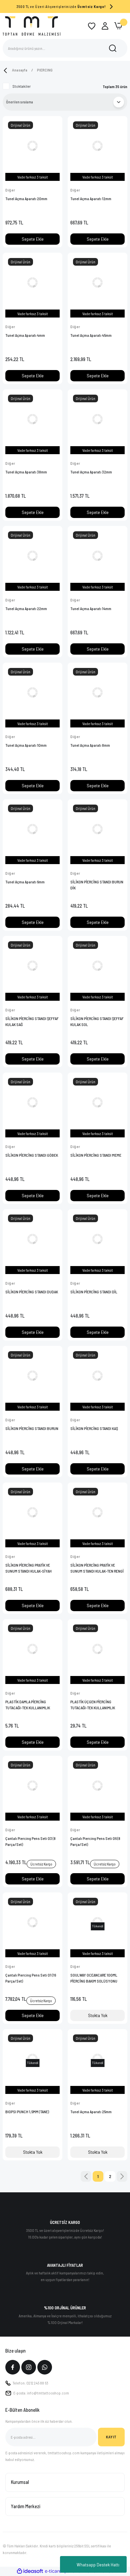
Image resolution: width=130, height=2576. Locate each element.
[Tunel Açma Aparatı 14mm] (97, 556)
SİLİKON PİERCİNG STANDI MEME (96, 1155)
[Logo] (31, 26)
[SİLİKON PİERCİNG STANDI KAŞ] (97, 1376)
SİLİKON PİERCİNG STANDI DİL (94, 1292)
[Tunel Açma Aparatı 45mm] (97, 282)
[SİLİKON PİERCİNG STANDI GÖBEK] (32, 1102)
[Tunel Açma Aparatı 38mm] (32, 419)
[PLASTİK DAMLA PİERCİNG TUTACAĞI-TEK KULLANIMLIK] (32, 1649)
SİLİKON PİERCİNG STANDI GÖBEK (32, 1155)
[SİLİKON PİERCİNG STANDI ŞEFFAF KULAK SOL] (97, 966)
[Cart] (118, 26)
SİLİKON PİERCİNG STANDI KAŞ (94, 1428)
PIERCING (45, 70)
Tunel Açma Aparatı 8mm (90, 745)
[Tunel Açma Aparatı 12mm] (97, 146)
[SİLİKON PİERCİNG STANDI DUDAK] (32, 1239)
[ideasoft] (30, 2571)
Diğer (10, 190)
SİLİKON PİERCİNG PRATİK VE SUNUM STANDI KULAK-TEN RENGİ (97, 1568)
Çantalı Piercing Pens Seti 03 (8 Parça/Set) (30, 1841)
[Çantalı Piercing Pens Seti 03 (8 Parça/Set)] (32, 1786)
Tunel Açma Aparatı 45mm (91, 335)
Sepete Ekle (33, 239)
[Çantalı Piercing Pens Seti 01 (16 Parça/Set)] (32, 1922)
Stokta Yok (98, 2015)
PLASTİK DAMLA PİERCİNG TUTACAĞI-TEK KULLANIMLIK (28, 1705)
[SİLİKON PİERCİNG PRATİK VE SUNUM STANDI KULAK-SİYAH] (32, 1512)
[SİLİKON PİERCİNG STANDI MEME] (97, 1102)
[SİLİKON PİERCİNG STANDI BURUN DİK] (97, 829)
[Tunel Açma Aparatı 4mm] (32, 282)
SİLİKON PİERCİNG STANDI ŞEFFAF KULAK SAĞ (32, 1021)
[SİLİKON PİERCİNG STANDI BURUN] (32, 1376)
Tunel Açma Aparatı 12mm (91, 198)
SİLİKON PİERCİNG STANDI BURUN (32, 1428)
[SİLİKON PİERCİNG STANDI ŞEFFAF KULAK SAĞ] (32, 966)
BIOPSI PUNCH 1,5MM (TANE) (27, 2112)
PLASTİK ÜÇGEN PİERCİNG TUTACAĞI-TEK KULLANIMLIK (93, 1705)
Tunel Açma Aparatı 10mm (26, 745)
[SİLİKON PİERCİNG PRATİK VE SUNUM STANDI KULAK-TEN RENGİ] (97, 1512)
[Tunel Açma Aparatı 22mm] (32, 556)
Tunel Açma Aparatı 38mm (26, 472)
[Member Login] (105, 26)
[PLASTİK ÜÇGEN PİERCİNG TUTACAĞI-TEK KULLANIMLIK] (97, 1649)
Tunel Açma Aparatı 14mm (91, 608)
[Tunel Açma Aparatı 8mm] (97, 692)
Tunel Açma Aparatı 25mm (91, 2112)
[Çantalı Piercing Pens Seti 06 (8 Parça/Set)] (97, 1786)
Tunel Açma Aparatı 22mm (26, 608)
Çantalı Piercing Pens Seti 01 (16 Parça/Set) (31, 1978)
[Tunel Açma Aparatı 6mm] (32, 829)
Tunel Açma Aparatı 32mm (91, 472)
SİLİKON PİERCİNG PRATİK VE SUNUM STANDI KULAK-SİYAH (28, 1568)
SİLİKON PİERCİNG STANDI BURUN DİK (97, 885)
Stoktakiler (22, 86)
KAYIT (111, 2437)
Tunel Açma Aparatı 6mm (25, 882)
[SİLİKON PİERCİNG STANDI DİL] (97, 1239)
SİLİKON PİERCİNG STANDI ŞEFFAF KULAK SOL (97, 1021)
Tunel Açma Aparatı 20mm (26, 198)
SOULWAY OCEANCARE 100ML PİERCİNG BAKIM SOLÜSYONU (94, 1978)
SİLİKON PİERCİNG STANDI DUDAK (32, 1292)
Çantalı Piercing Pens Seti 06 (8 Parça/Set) (95, 1841)
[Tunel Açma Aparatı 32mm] (97, 419)
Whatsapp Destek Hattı (98, 2565)
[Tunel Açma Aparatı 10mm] (32, 692)
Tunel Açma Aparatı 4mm (25, 335)
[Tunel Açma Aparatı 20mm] (32, 146)
